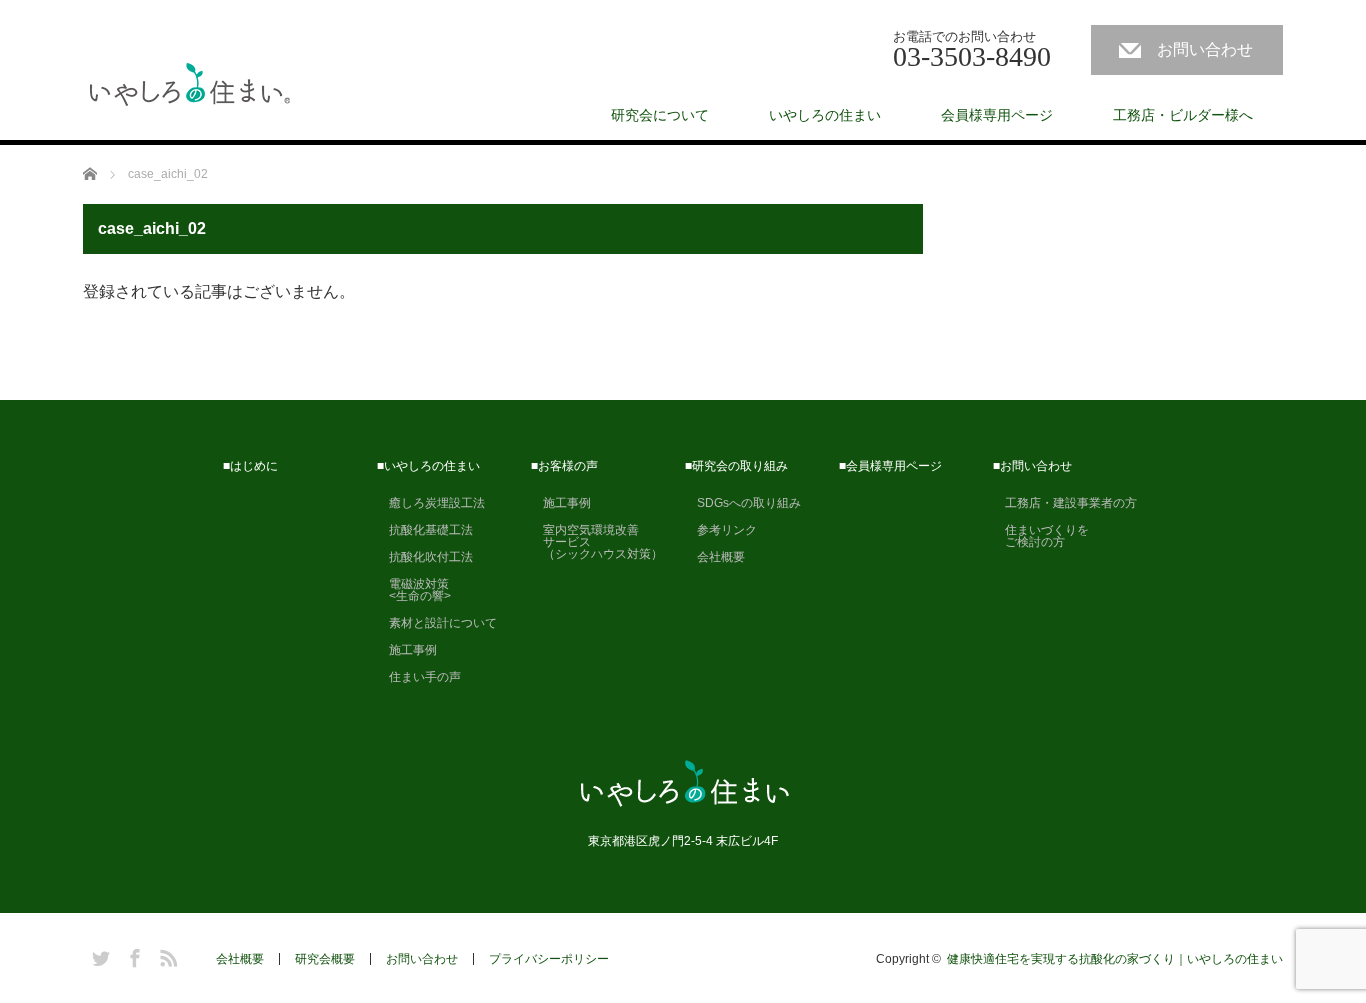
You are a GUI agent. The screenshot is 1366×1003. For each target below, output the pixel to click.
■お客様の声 (564, 466)
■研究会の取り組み (736, 466)
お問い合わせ (1205, 49)
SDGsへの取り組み (743, 503)
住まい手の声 (419, 677)
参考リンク (721, 530)
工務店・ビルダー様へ (1183, 115)
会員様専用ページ (997, 115)
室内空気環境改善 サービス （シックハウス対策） (597, 542)
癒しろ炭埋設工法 (431, 503)
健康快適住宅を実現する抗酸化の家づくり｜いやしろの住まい (1115, 959)
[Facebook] (132, 955)
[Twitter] (98, 955)
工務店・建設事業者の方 (1065, 503)
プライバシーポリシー (549, 959)
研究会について (660, 115)
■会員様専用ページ (890, 466)
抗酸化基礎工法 (425, 530)
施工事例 (407, 650)
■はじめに (250, 466)
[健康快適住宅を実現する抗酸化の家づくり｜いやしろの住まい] (190, 86)
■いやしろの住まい (428, 466)
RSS (166, 955)
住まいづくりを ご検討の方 (1041, 536)
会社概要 (715, 557)
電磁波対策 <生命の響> (414, 590)
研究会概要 (325, 959)
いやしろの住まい (825, 115)
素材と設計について (437, 623)
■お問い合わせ (1032, 466)
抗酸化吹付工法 (425, 557)
